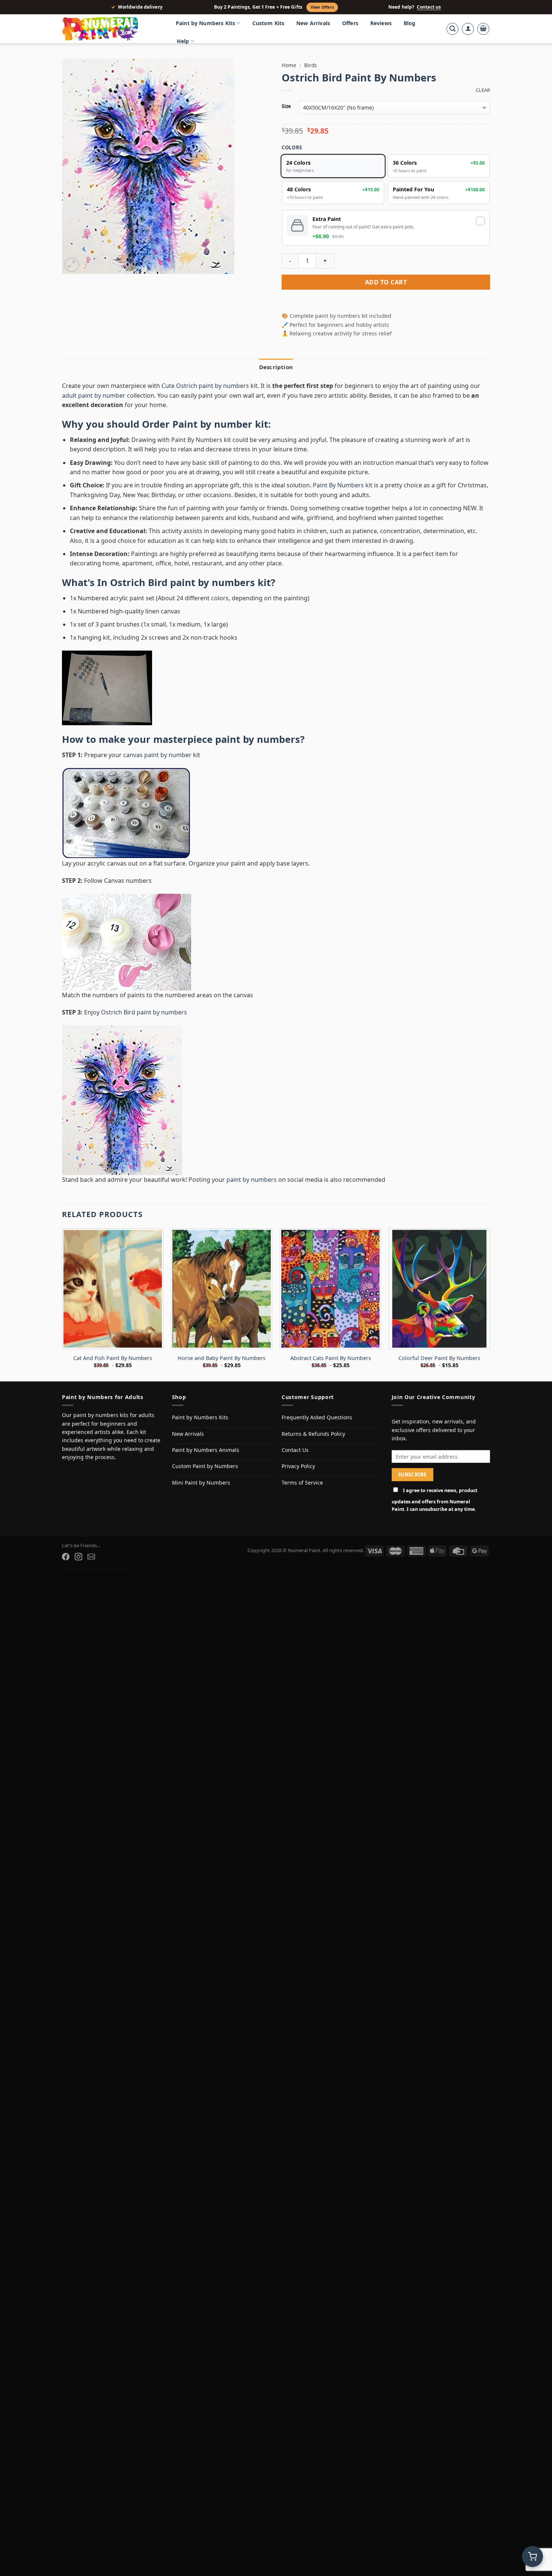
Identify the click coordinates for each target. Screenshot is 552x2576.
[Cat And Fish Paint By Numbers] (113, 1289)
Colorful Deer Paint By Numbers (439, 1358)
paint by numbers (258, 739)
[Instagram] (78, 1557)
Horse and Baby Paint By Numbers (222, 1358)
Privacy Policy (298, 1466)
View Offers (322, 7)
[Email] (91, 1557)
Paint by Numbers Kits (205, 23)
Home (289, 65)
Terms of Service (302, 1483)
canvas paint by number (157, 755)
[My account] (468, 29)
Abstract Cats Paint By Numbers (331, 1358)
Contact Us (295, 1450)
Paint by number (212, 424)
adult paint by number (94, 395)
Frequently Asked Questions (317, 1417)
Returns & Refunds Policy (313, 1434)
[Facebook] (66, 1557)
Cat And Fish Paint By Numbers (113, 1358)
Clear (483, 90)
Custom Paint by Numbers (205, 1466)
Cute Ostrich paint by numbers (205, 386)
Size (286, 107)
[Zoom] (72, 265)
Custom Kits (268, 23)
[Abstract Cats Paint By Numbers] (330, 1289)
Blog (410, 23)
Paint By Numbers (197, 440)
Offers (350, 23)
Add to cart (386, 282)
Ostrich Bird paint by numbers (182, 582)
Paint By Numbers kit (343, 485)
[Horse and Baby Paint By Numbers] (222, 1289)
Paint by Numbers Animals (206, 1450)
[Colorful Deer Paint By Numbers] (439, 1289)
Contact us (429, 7)
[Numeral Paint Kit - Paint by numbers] (111, 29)
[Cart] (483, 29)
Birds (311, 65)
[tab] (276, 367)
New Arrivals (313, 23)
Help (183, 41)
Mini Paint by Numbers (201, 1483)
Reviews (381, 23)
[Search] (452, 29)
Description (276, 367)
